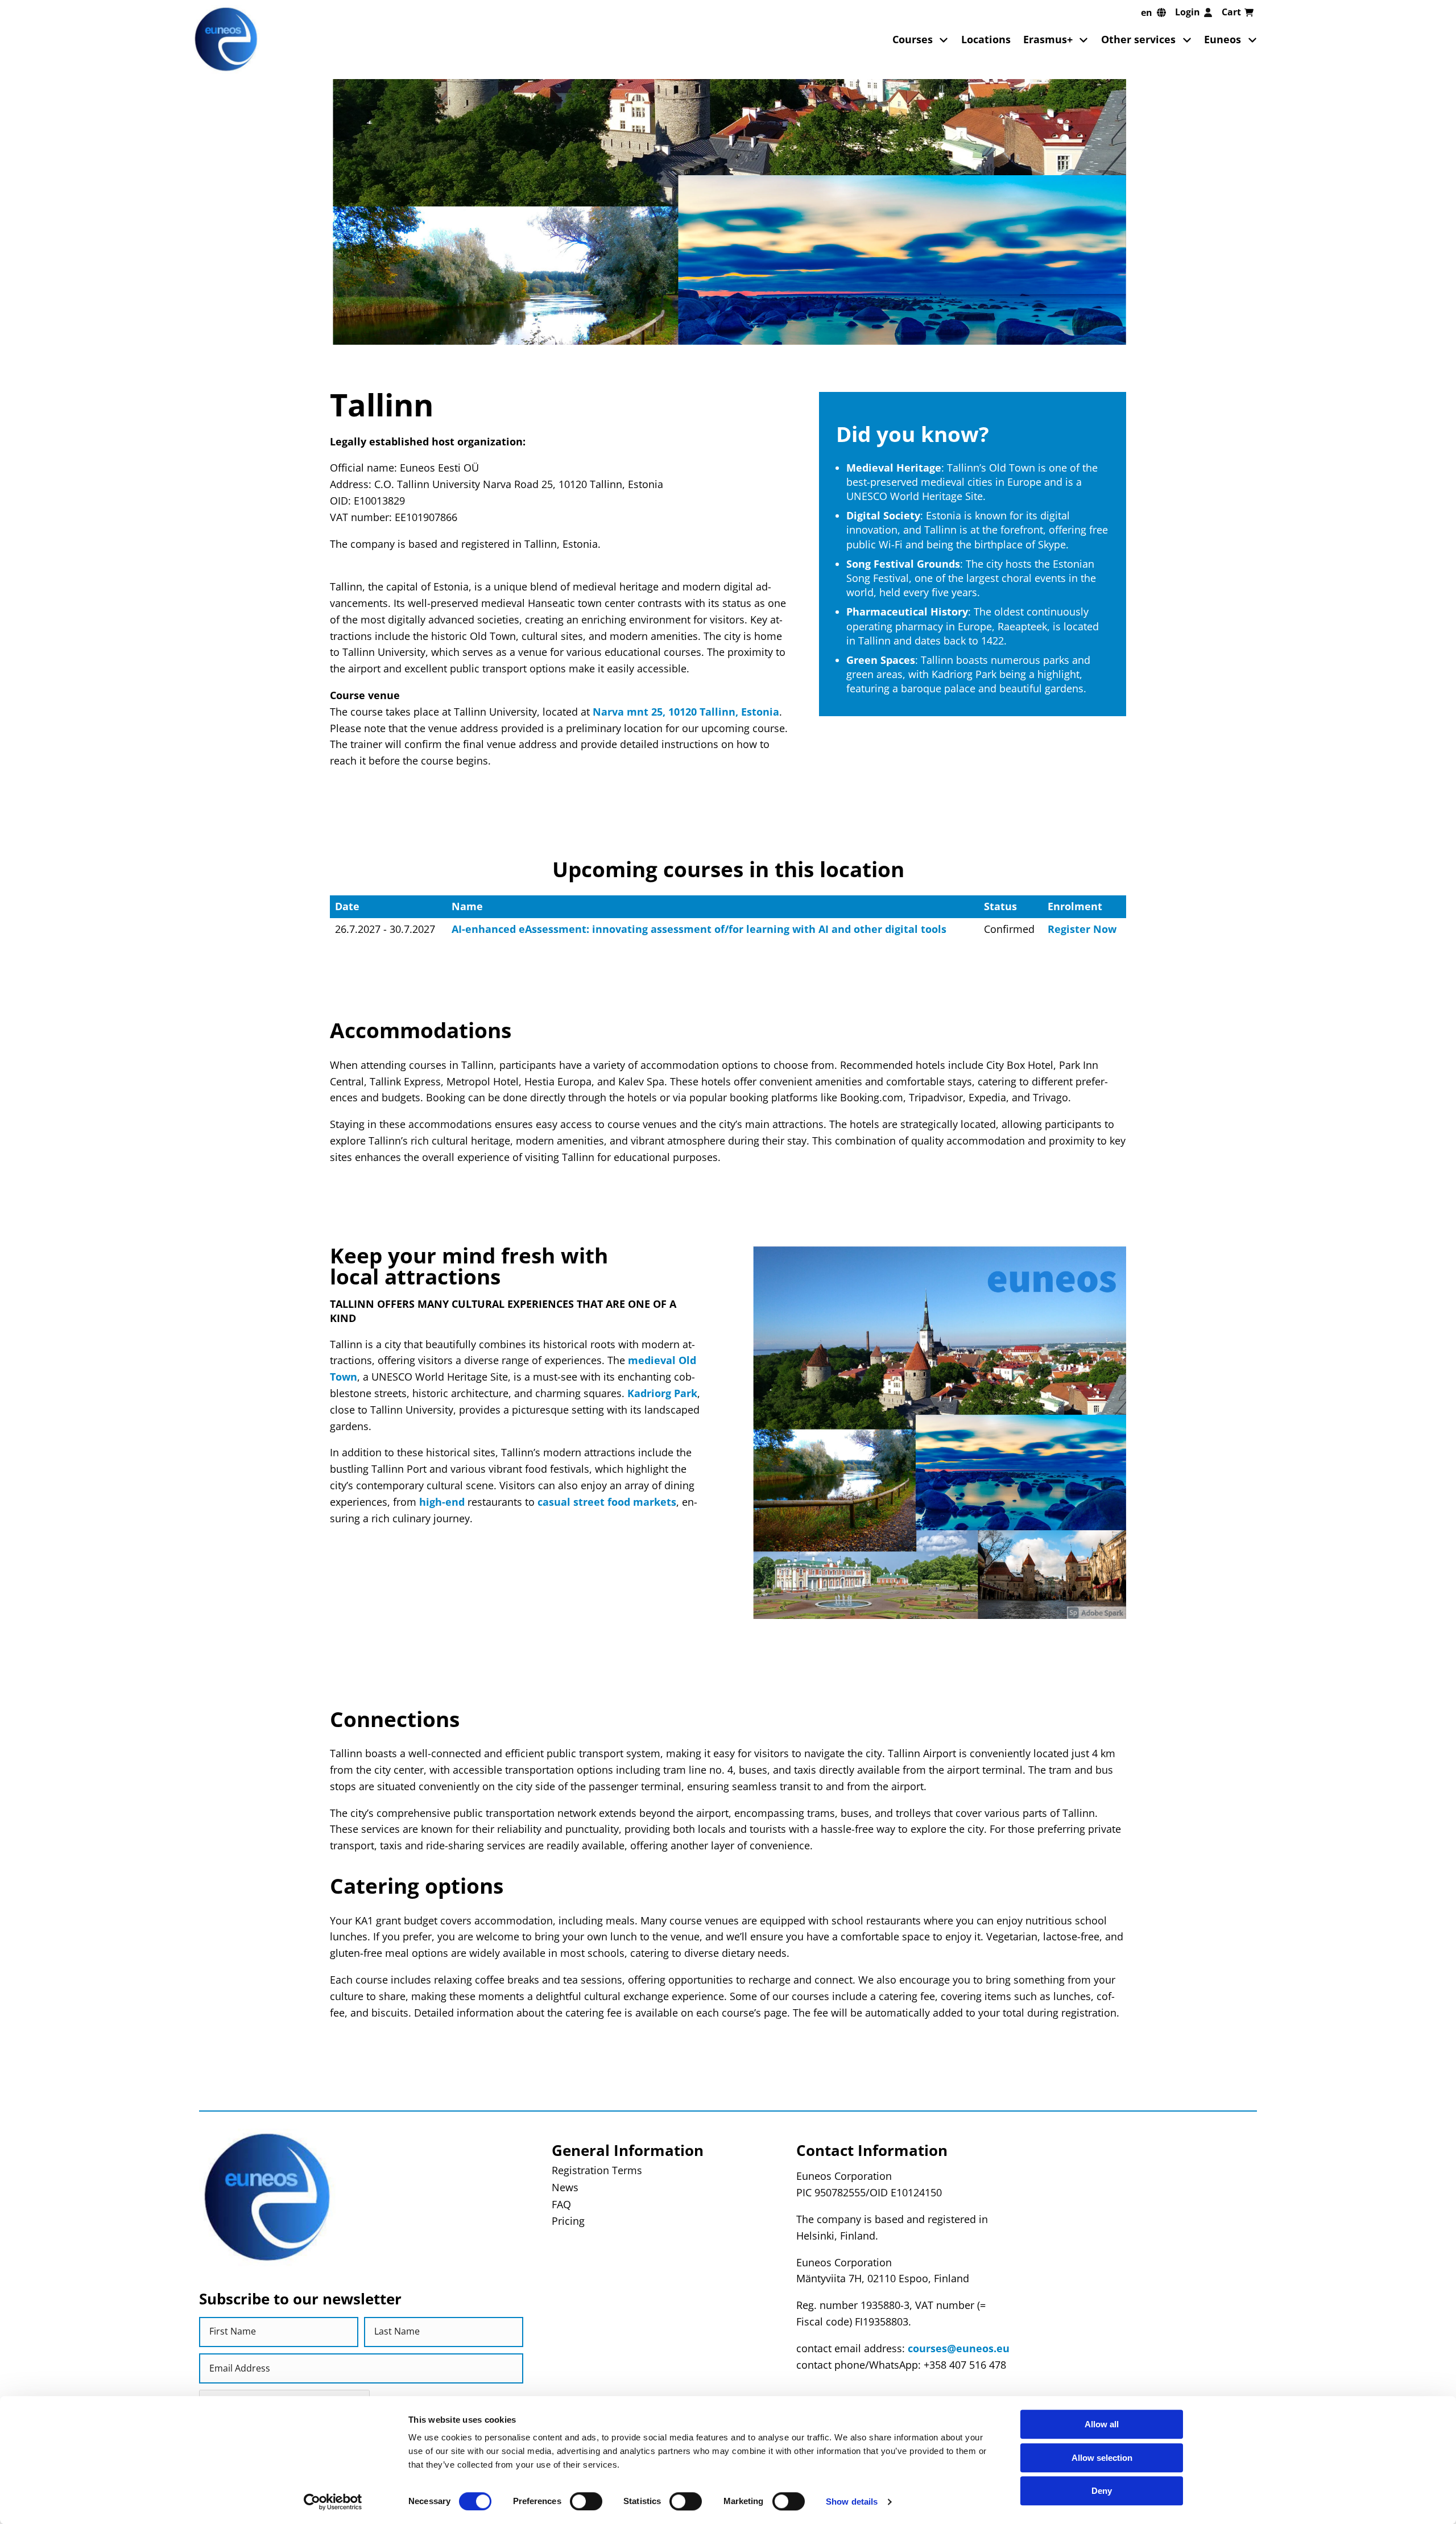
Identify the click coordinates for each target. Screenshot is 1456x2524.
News (565, 2187)
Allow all (1102, 2424)
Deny (1102, 2491)
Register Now (1082, 929)
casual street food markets (605, 1502)
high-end (442, 1502)
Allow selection (1102, 2458)
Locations (986, 39)
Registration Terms (597, 2170)
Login (1188, 12)
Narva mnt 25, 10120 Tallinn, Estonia (686, 712)
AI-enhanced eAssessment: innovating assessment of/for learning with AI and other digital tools (699, 929)
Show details (852, 2502)
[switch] (586, 2501)
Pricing (568, 2221)
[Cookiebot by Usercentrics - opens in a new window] (333, 2502)
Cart (1231, 12)
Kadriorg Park (661, 1393)
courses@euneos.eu (959, 2348)
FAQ (561, 2204)
